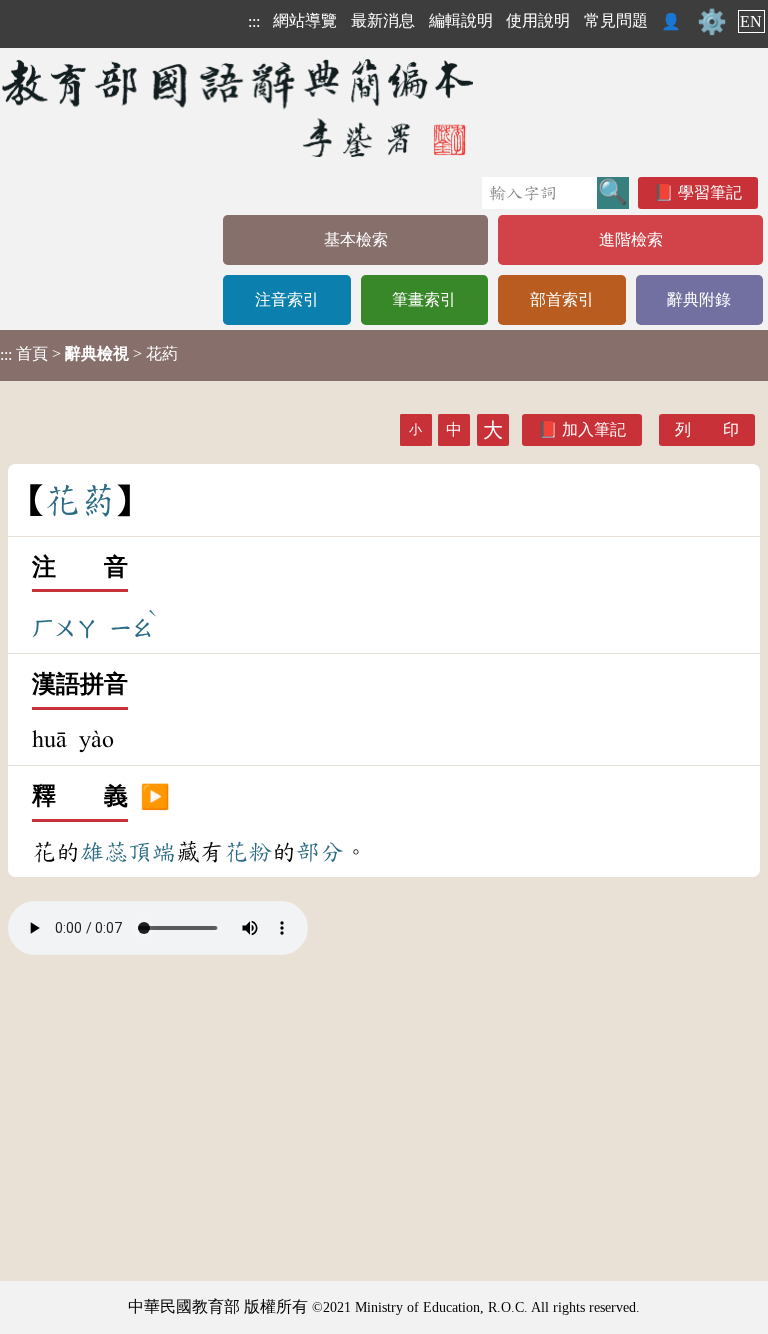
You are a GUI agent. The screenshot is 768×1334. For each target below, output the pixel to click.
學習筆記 (710, 192)
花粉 (248, 852)
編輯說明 (461, 20)
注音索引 (287, 299)
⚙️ (712, 22)
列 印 (707, 429)
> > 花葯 (89, 354)
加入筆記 (594, 429)
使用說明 (538, 20)
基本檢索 (356, 239)
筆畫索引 (424, 299)
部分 (320, 852)
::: (254, 21)
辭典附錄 (699, 299)
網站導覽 (305, 20)
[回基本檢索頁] (239, 107)
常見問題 (616, 20)
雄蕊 (104, 852)
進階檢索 (631, 239)
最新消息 (383, 20)
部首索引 (562, 299)
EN (751, 21)
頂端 (152, 852)
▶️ (155, 797)
